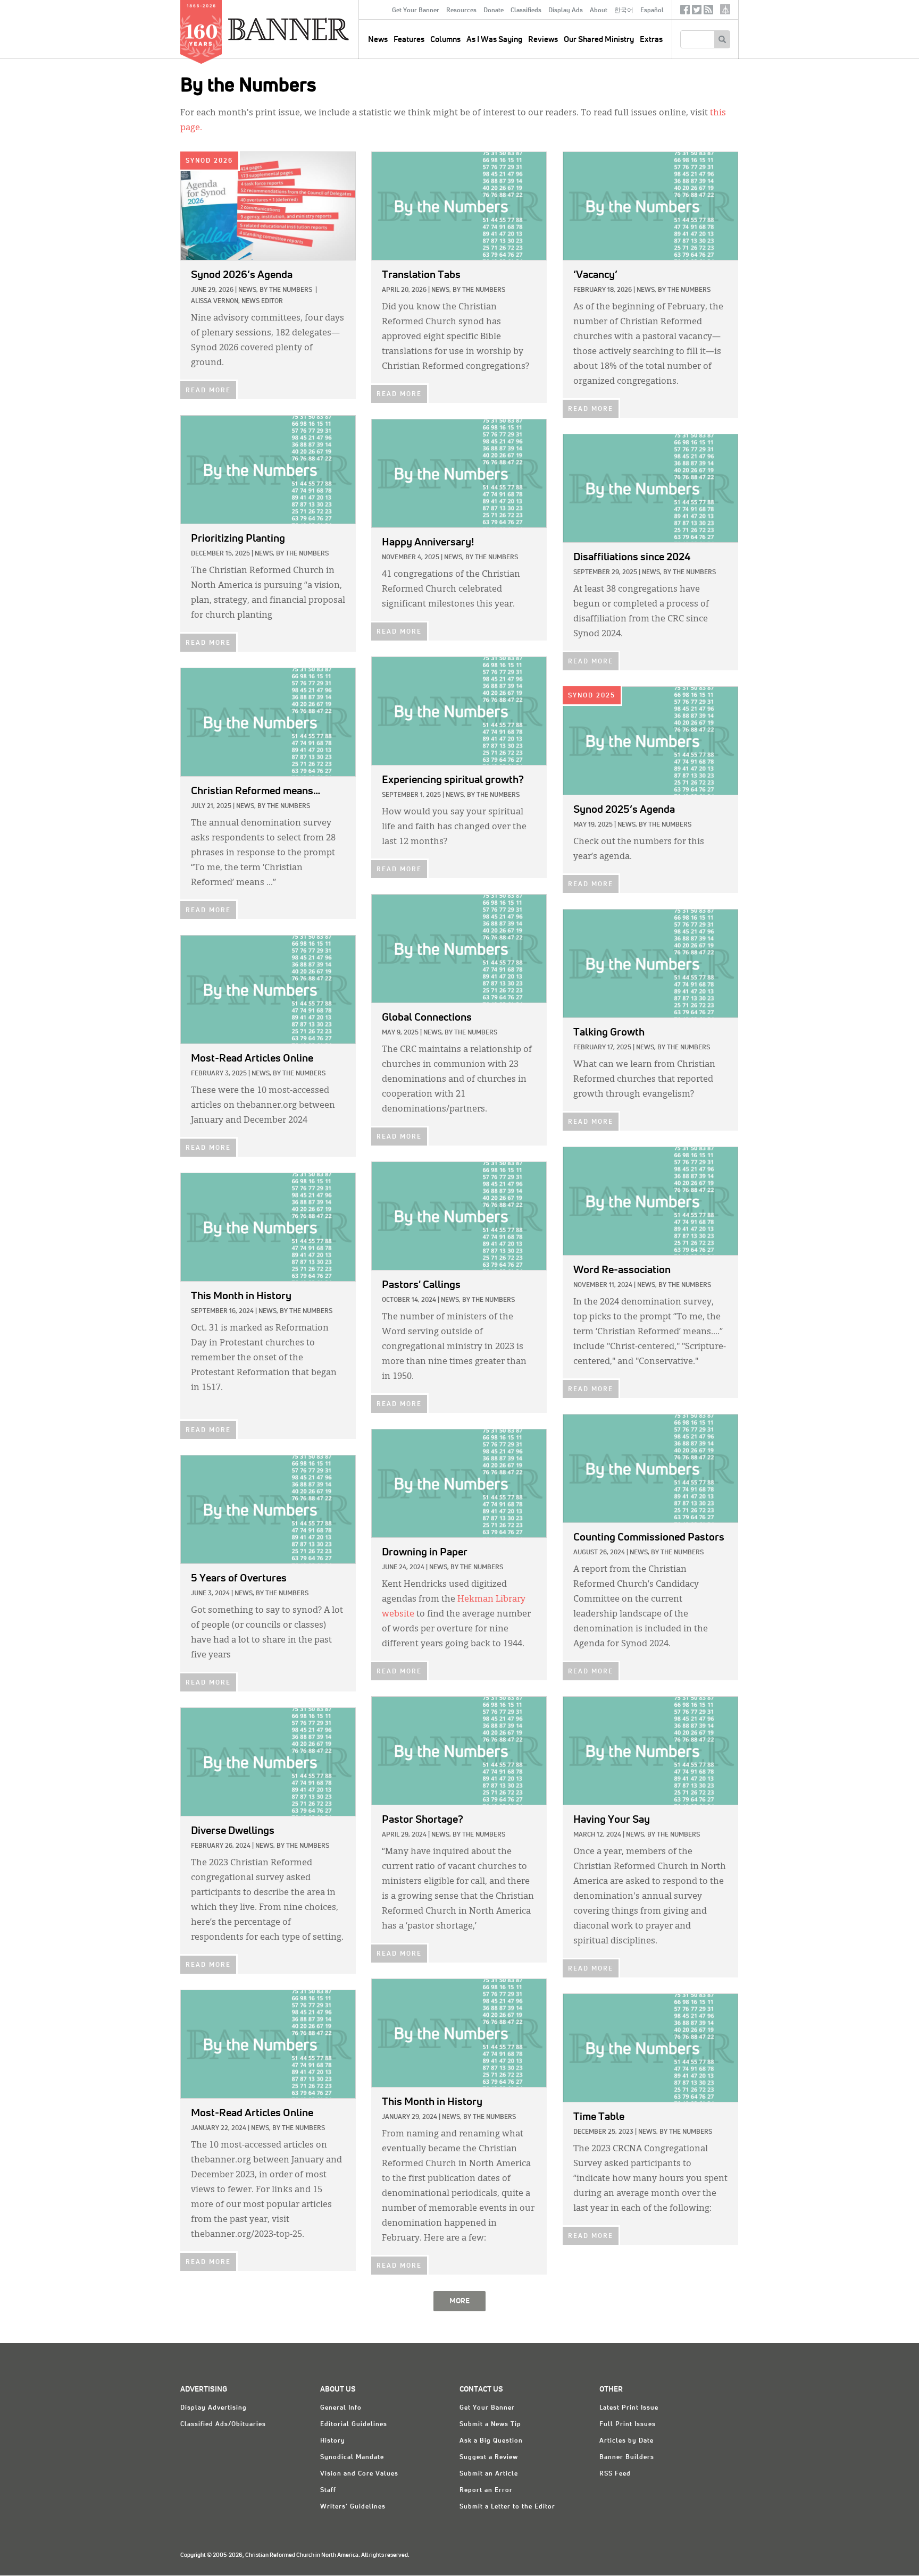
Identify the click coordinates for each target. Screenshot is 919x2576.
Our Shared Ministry (599, 40)
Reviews (543, 40)
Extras (651, 40)
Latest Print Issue (629, 2408)
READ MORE (208, 391)
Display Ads (566, 11)
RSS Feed (615, 2474)
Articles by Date (626, 2441)
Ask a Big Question (491, 2441)
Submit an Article (489, 2474)
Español (652, 11)
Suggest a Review (489, 2457)
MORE (459, 2301)
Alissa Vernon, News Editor (237, 301)
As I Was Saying (494, 40)
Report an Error (486, 2490)
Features (409, 40)
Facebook (685, 12)
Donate (494, 11)
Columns (445, 40)
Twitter (697, 12)
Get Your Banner (416, 11)
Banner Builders (627, 2457)
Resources (461, 11)
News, (248, 290)
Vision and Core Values (359, 2474)
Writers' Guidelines (353, 2507)
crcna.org (725, 9)
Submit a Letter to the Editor (507, 2507)
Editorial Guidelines (354, 2425)
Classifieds (526, 11)
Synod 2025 (592, 696)
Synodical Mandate (352, 2457)
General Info (341, 2408)
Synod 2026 (209, 161)
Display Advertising (214, 2408)
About (599, 11)
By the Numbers (286, 290)
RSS (708, 12)
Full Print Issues (628, 2425)
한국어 (624, 11)
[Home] (313, 29)
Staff (328, 2490)
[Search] (722, 39)
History (333, 2441)
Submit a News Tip (490, 2425)
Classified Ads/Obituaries (223, 2425)
